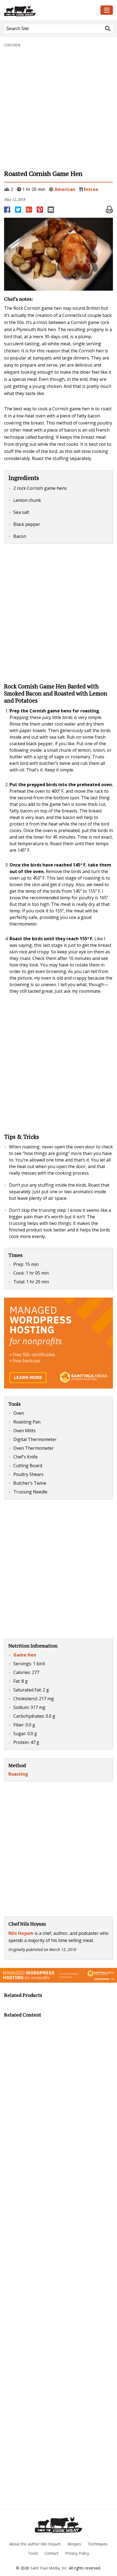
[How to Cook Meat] (44, 11)
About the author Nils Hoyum (35, 2544)
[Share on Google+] (29, 210)
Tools (33, 2553)
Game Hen (25, 1655)
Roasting (18, 1774)
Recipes (74, 2544)
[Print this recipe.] (109, 210)
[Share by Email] (51, 210)
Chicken (12, 45)
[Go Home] (59, 2525)
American (65, 189)
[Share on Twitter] (19, 210)
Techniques (98, 2544)
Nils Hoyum (21, 1933)
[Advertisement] (59, 109)
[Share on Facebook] (8, 210)
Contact (52, 2553)
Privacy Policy (77, 2553)
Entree (91, 189)
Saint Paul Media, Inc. (49, 2568)
